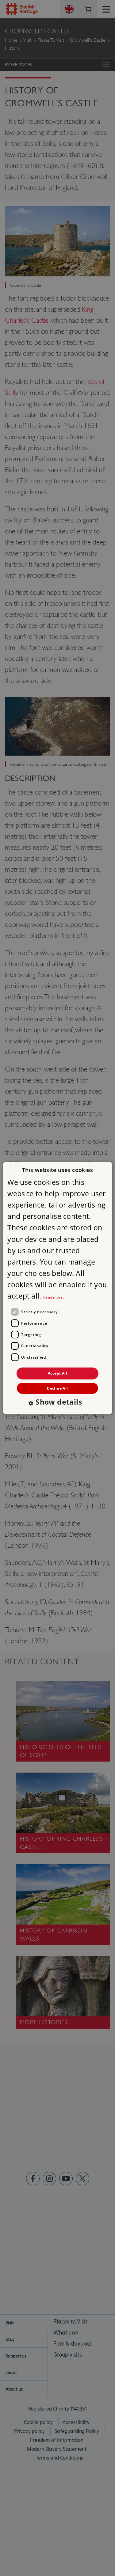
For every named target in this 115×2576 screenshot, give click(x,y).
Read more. (54, 1297)
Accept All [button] (57, 1373)
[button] (57, 1403)
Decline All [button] (57, 1388)
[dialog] (57, 1288)
